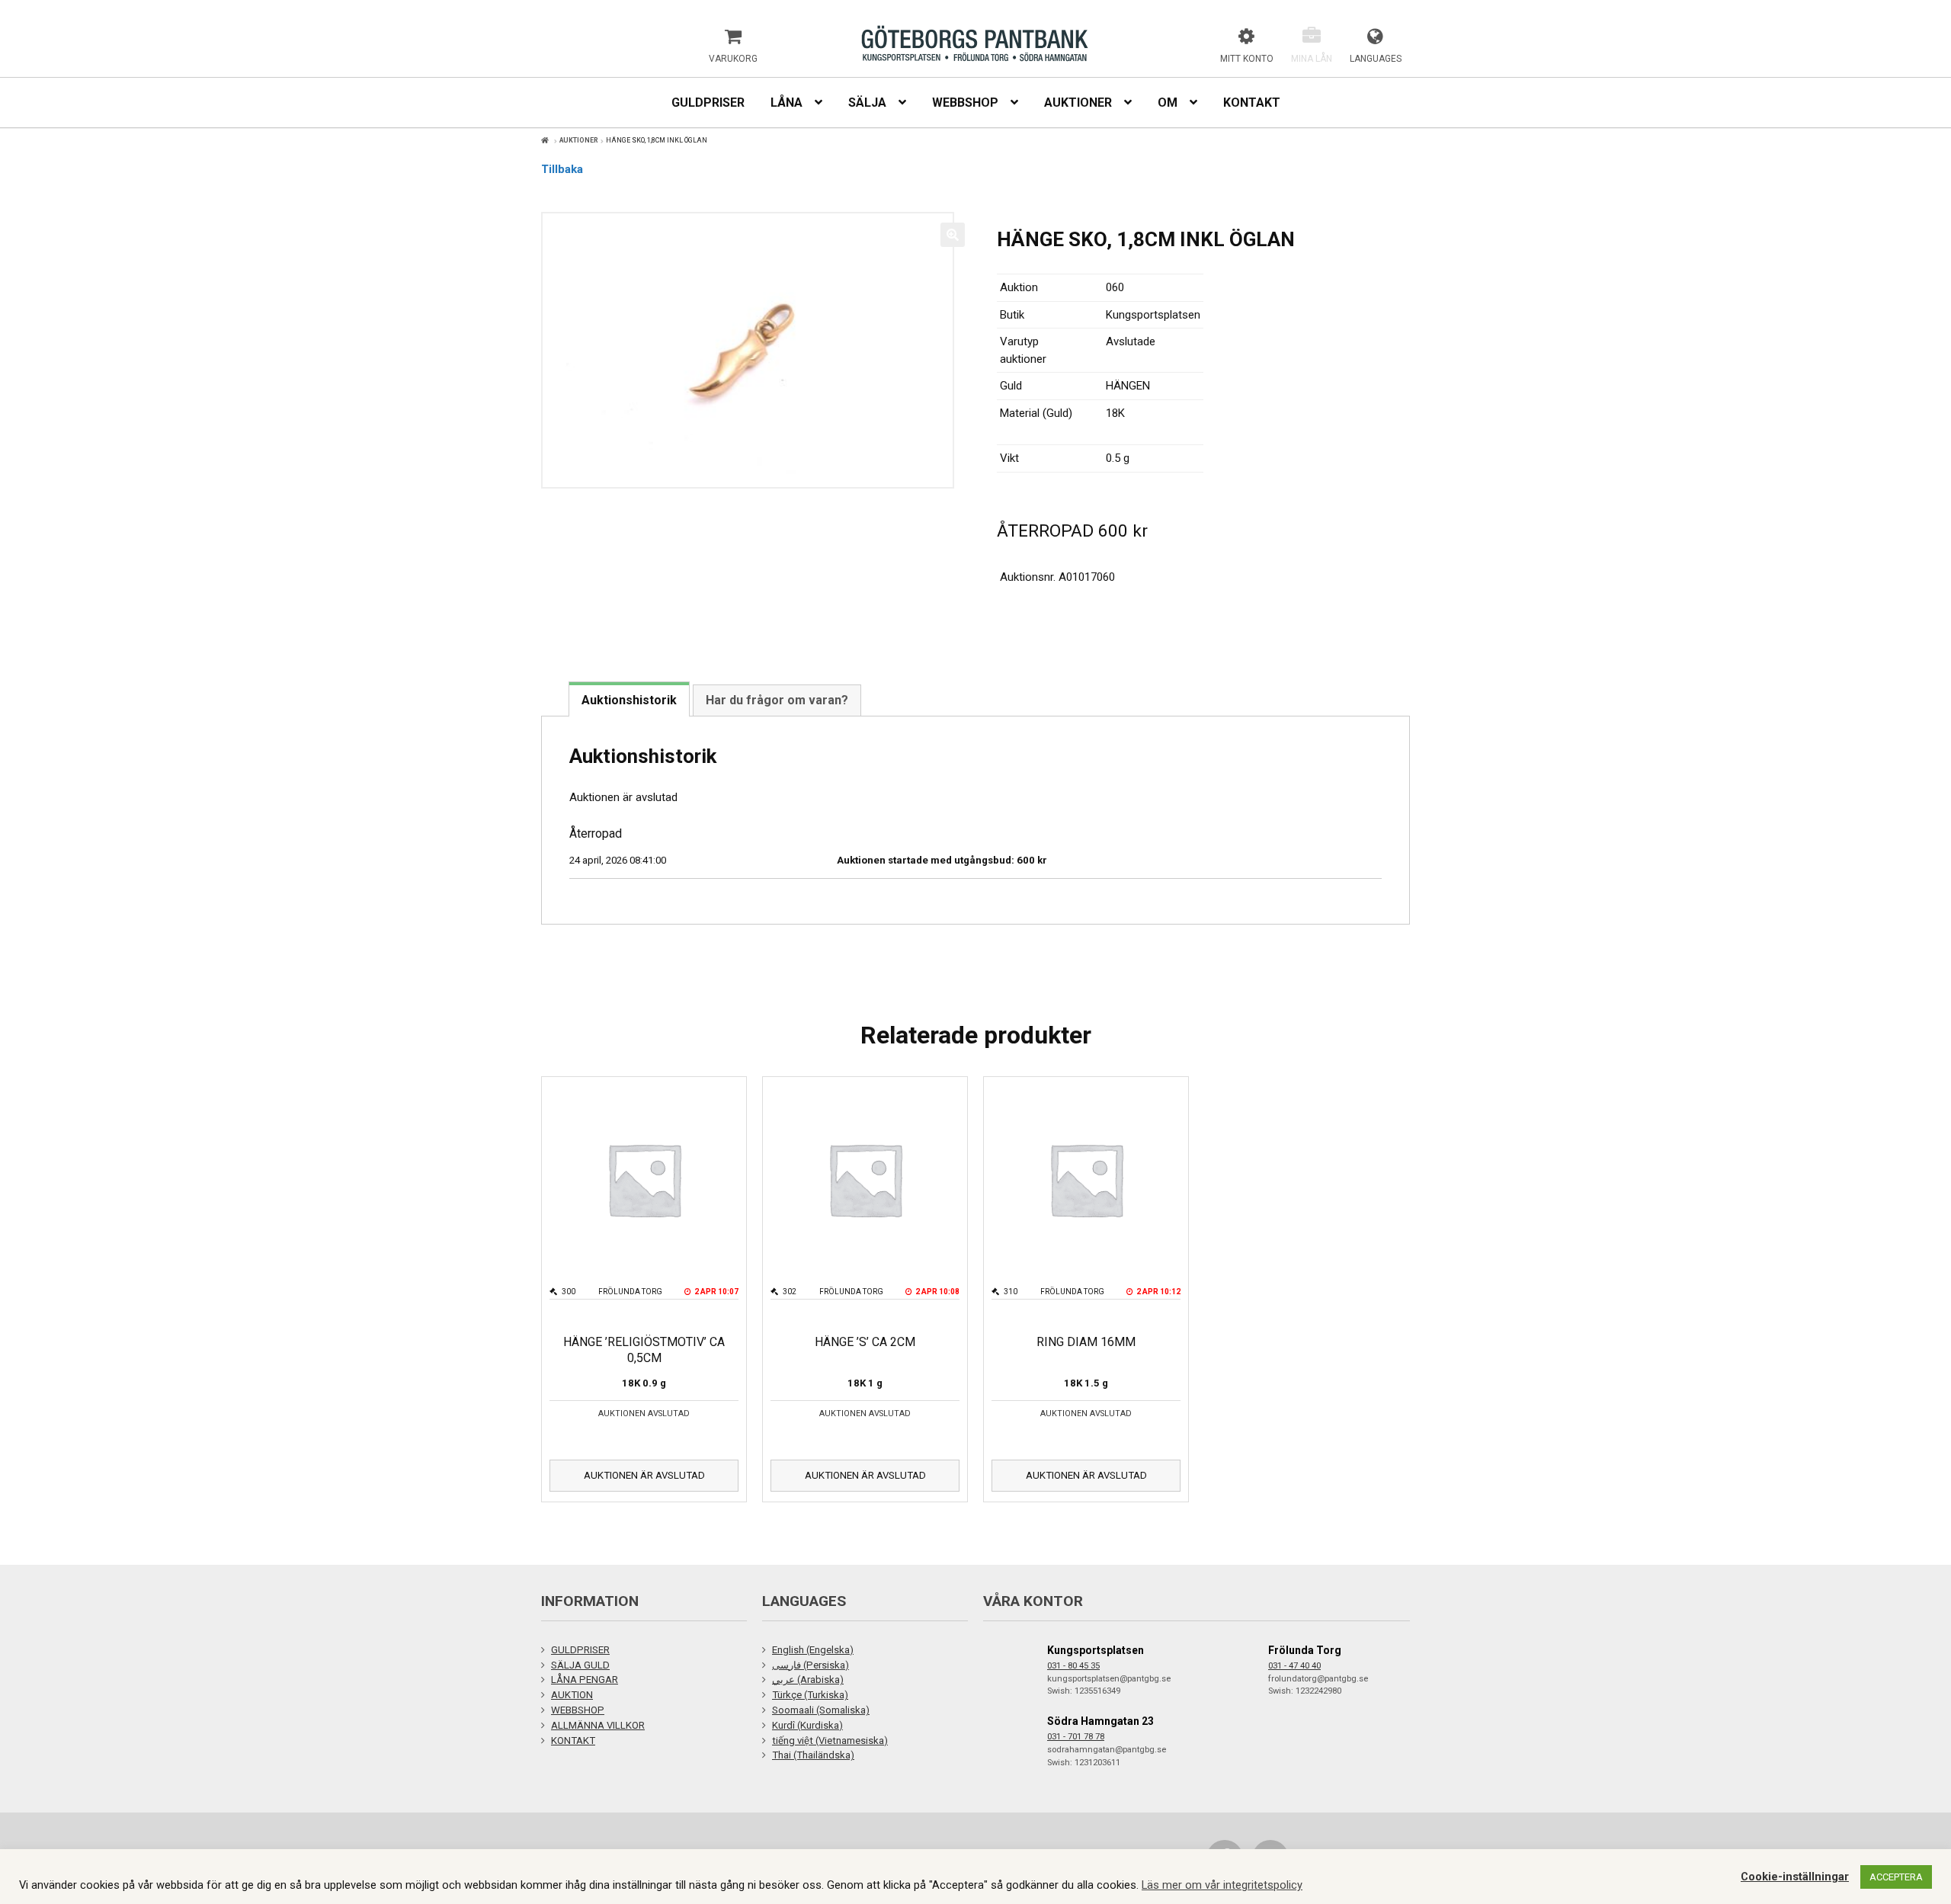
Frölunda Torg (1305, 1650)
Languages (1376, 59)
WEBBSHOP (578, 1710)
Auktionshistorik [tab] (629, 700)
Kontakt (1252, 103)
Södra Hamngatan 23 (1100, 1721)
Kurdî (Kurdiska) (807, 1725)
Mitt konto (1247, 59)
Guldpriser (708, 103)
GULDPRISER (580, 1650)
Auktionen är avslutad (644, 1475)
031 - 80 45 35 (1073, 1666)
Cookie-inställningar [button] (1795, 1877)
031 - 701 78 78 (1076, 1737)
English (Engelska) (813, 1650)
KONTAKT (573, 1741)
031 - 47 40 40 (1294, 1666)
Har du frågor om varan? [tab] (777, 700)
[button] (953, 235)
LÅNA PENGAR (585, 1680)
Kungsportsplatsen (1096, 1650)
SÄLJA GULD (580, 1665)
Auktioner (579, 140)
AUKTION (572, 1695)
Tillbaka (562, 169)
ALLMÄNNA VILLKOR (598, 1725)
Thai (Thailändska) (813, 1755)
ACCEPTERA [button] (1896, 1877)
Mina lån (1312, 59)
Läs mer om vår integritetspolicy (1222, 1885)
